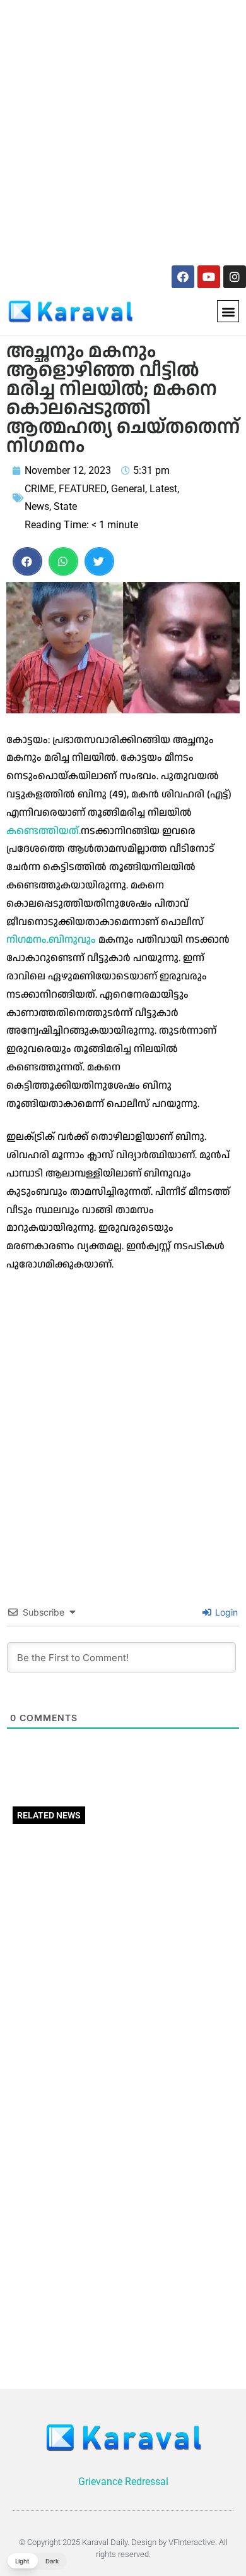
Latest (163, 489)
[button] (228, 311)
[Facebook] (183, 277)
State (65, 506)
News (37, 506)
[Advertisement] (123, 130)
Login (225, 1612)
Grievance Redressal (123, 2482)
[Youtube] (209, 277)
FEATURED (83, 489)
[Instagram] (235, 277)
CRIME (39, 489)
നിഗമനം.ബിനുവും (51, 940)
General (128, 489)
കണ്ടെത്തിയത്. (44, 831)
